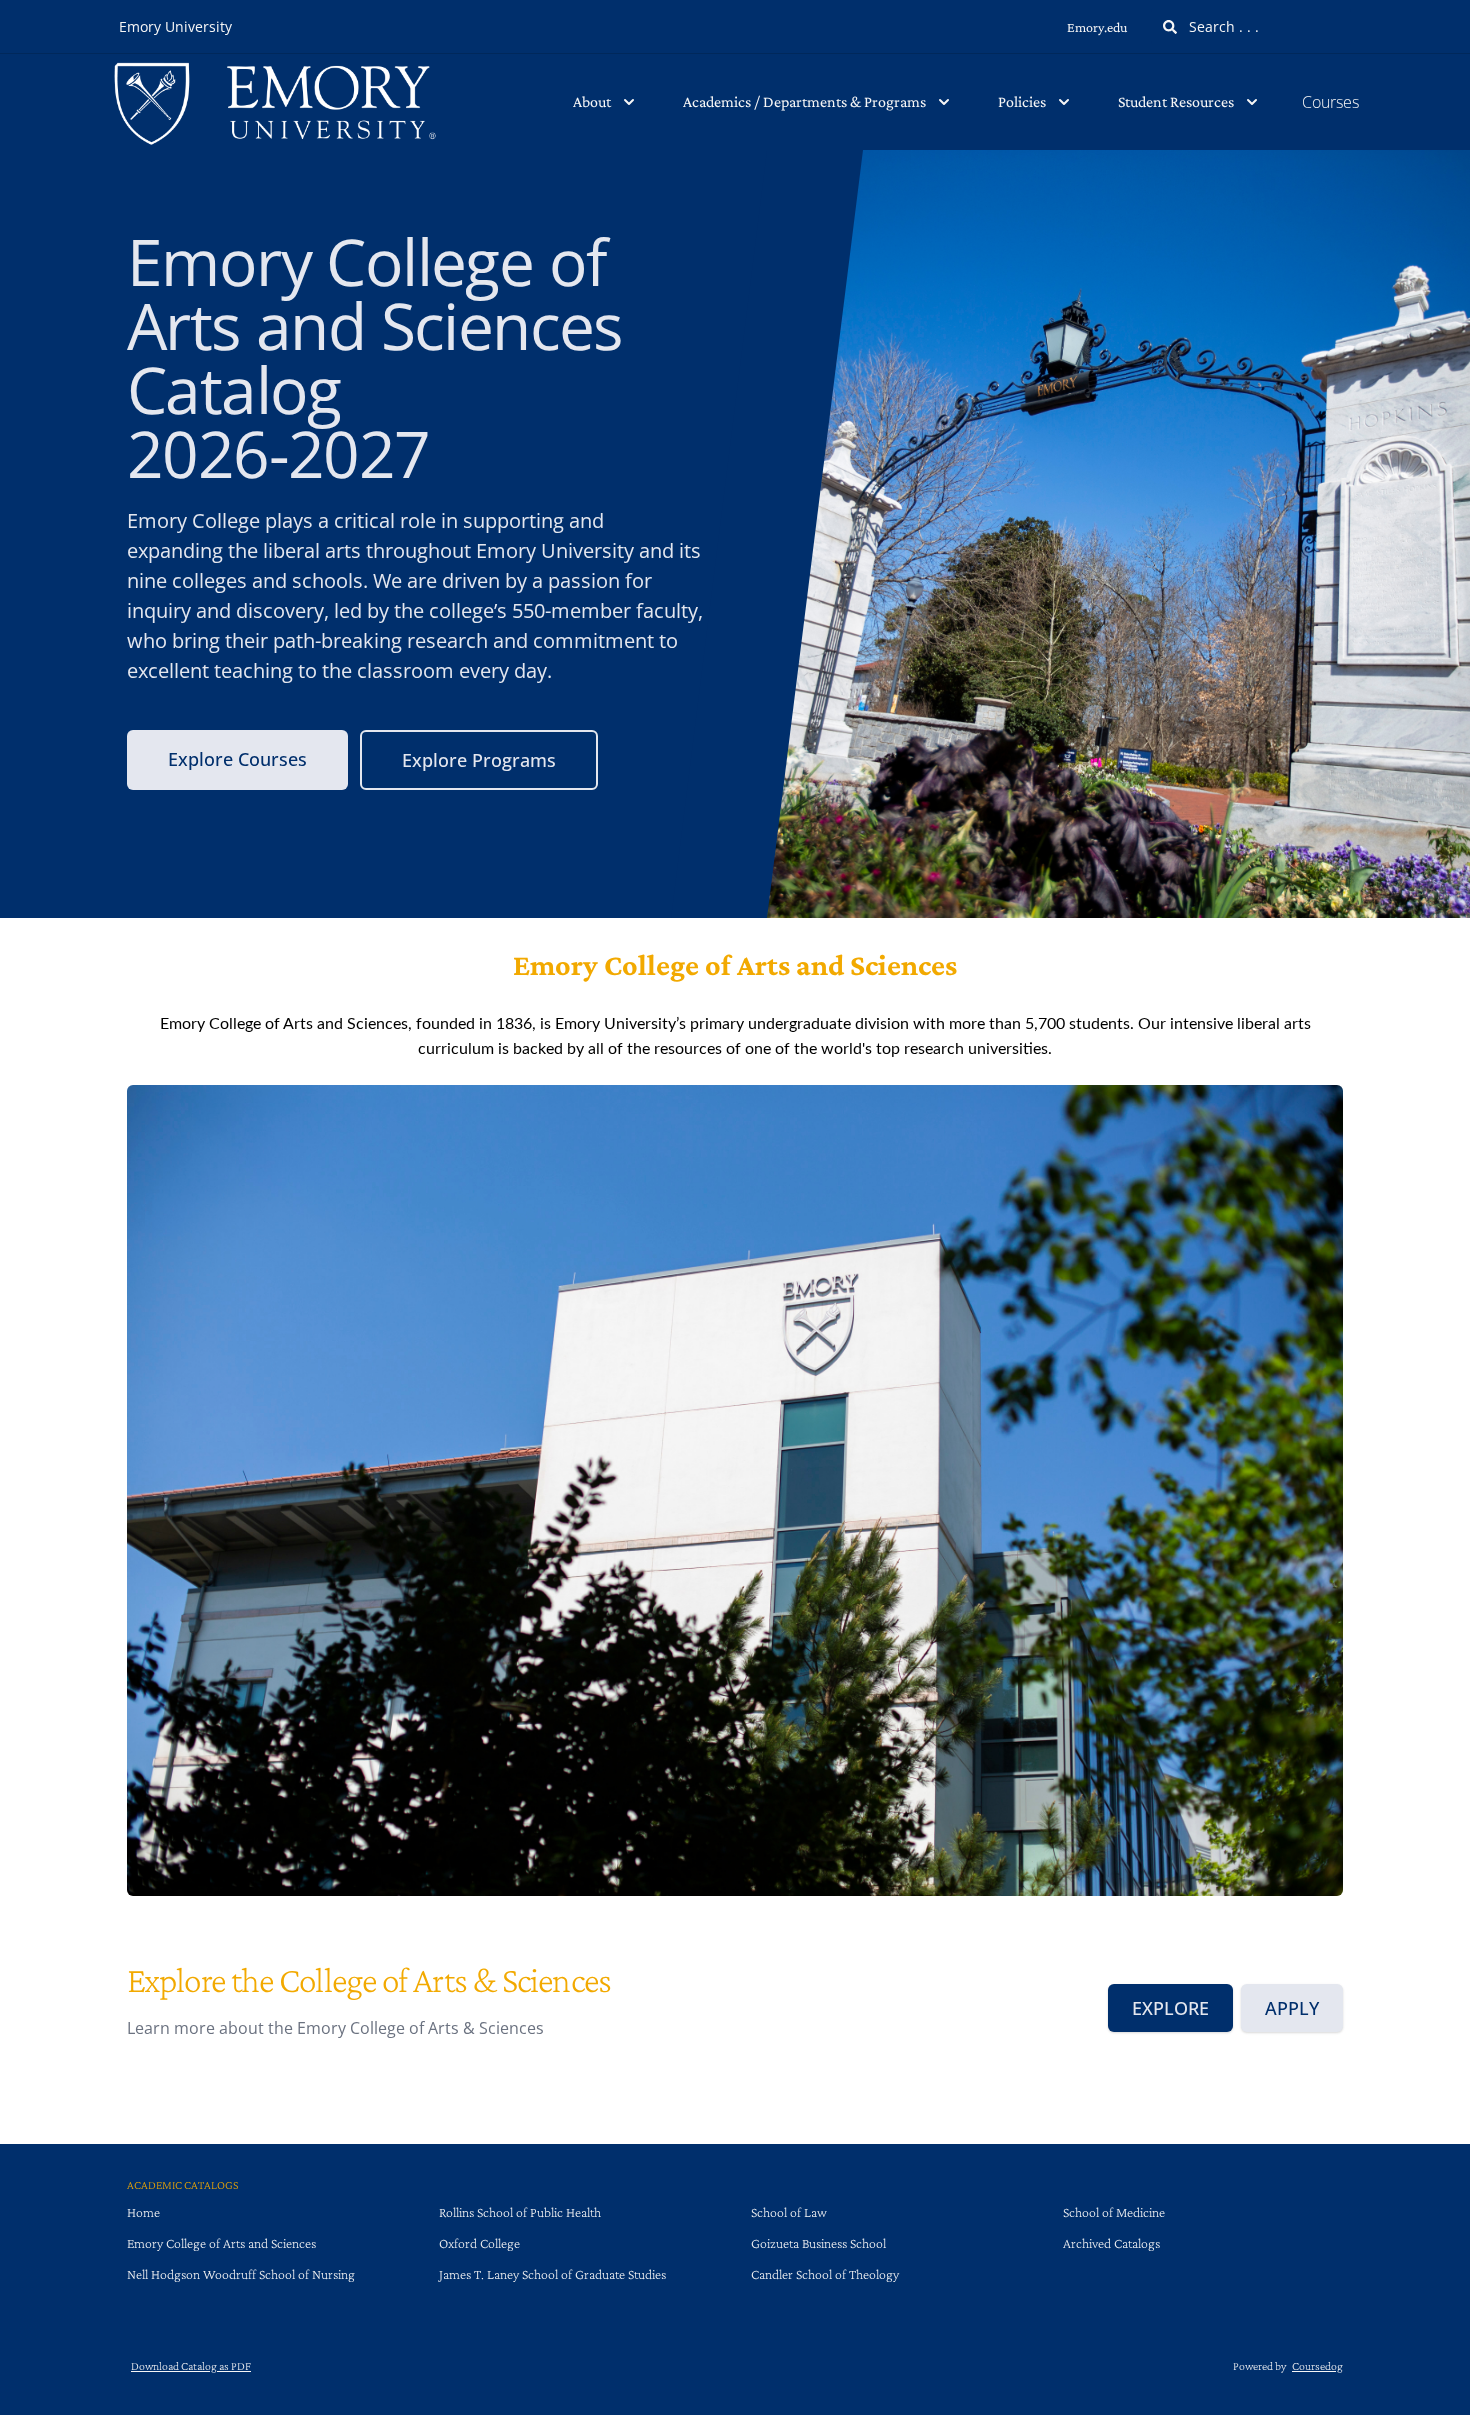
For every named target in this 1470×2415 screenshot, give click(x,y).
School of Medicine (1114, 2212)
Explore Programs (479, 760)
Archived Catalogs (1111, 2243)
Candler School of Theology (825, 2274)
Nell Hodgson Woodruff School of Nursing (241, 2274)
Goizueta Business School (818, 2243)
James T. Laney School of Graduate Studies (552, 2274)
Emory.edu (1097, 27)
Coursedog (1317, 2366)
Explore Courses (237, 759)
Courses (1330, 102)
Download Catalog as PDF (191, 2366)
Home (143, 2212)
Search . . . (1222, 26)
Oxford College (479, 2243)
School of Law (789, 2212)
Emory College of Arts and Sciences (221, 2243)
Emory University (175, 26)
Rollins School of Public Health (520, 2212)
